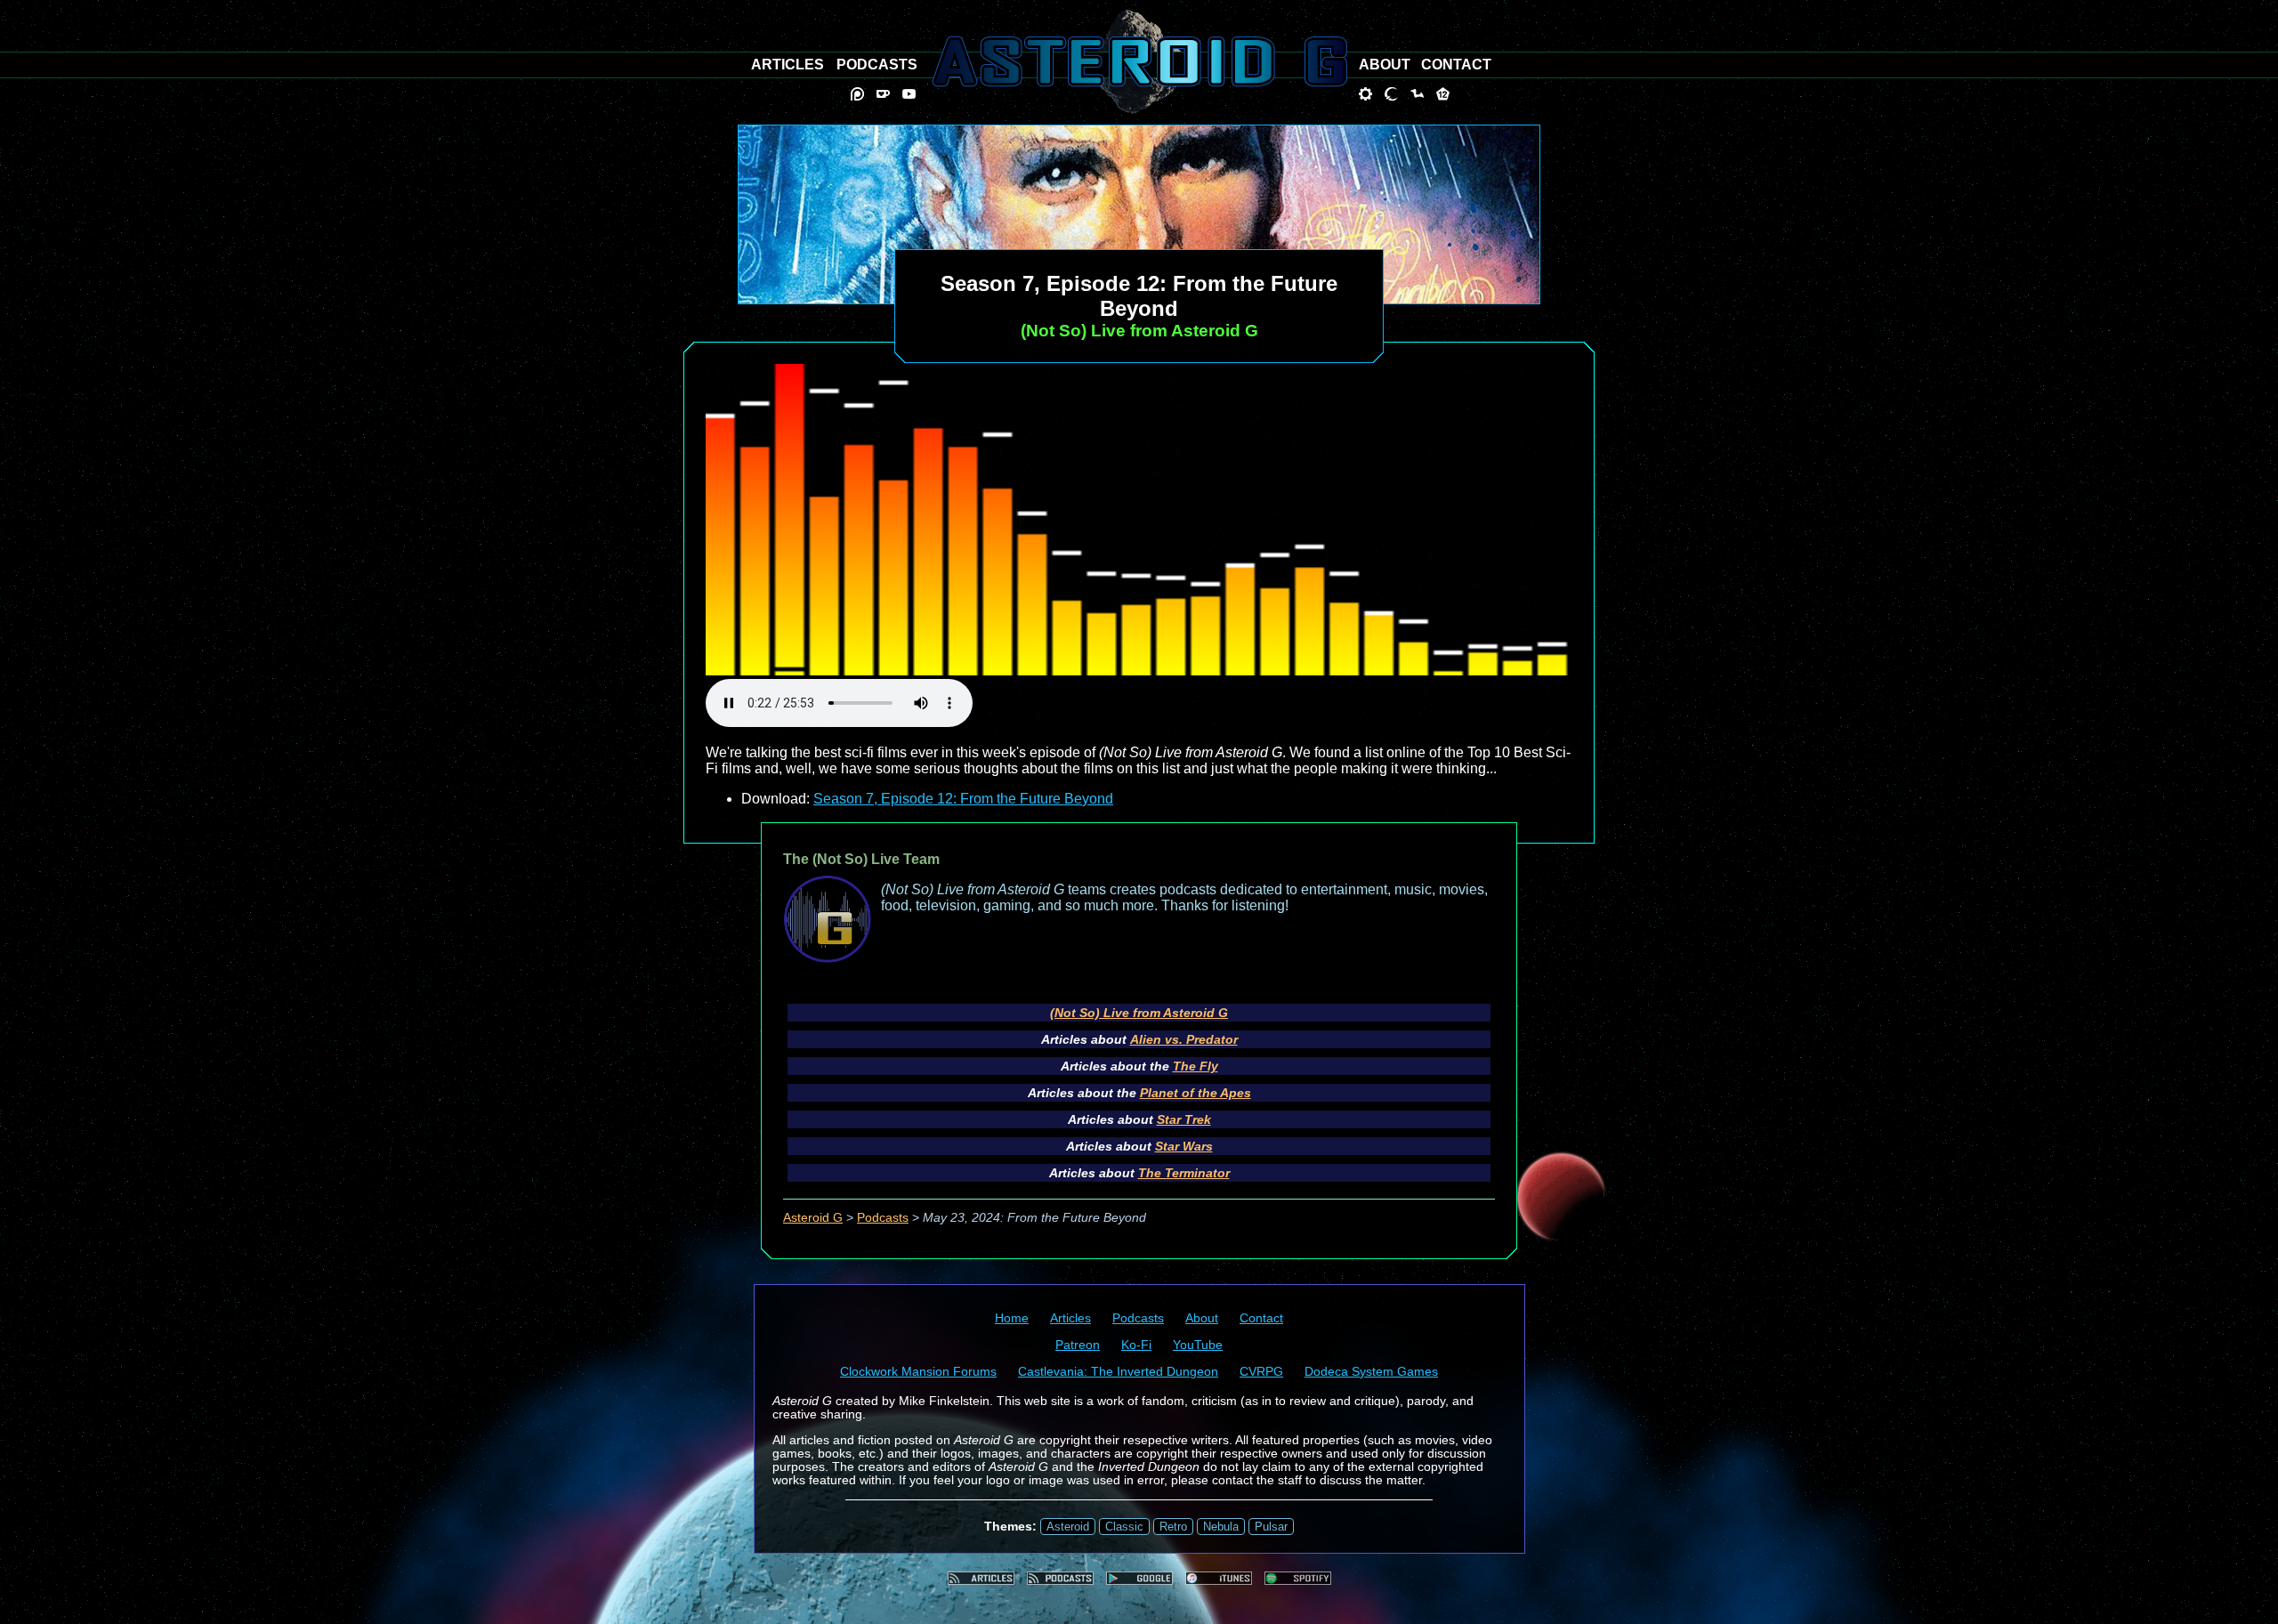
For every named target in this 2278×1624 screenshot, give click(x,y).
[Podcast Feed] (1060, 1578)
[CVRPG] (1417, 94)
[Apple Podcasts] (1219, 1578)
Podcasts (883, 1218)
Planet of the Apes (1196, 1093)
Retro (1173, 1527)
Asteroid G (813, 1218)
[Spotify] (1298, 1578)
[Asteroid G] (1139, 61)
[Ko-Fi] (883, 94)
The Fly (1196, 1066)
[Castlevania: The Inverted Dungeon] (1391, 94)
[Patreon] (857, 94)
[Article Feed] (981, 1578)
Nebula (1221, 1527)
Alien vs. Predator (1184, 1039)
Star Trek (1184, 1119)
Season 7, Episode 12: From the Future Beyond (963, 799)
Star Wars (1184, 1146)
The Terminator (1184, 1173)
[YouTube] (909, 94)
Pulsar (1271, 1527)
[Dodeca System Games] (1443, 94)
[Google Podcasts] (1139, 1578)
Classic (1124, 1527)
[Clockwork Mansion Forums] (1365, 94)
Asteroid (1068, 1527)
